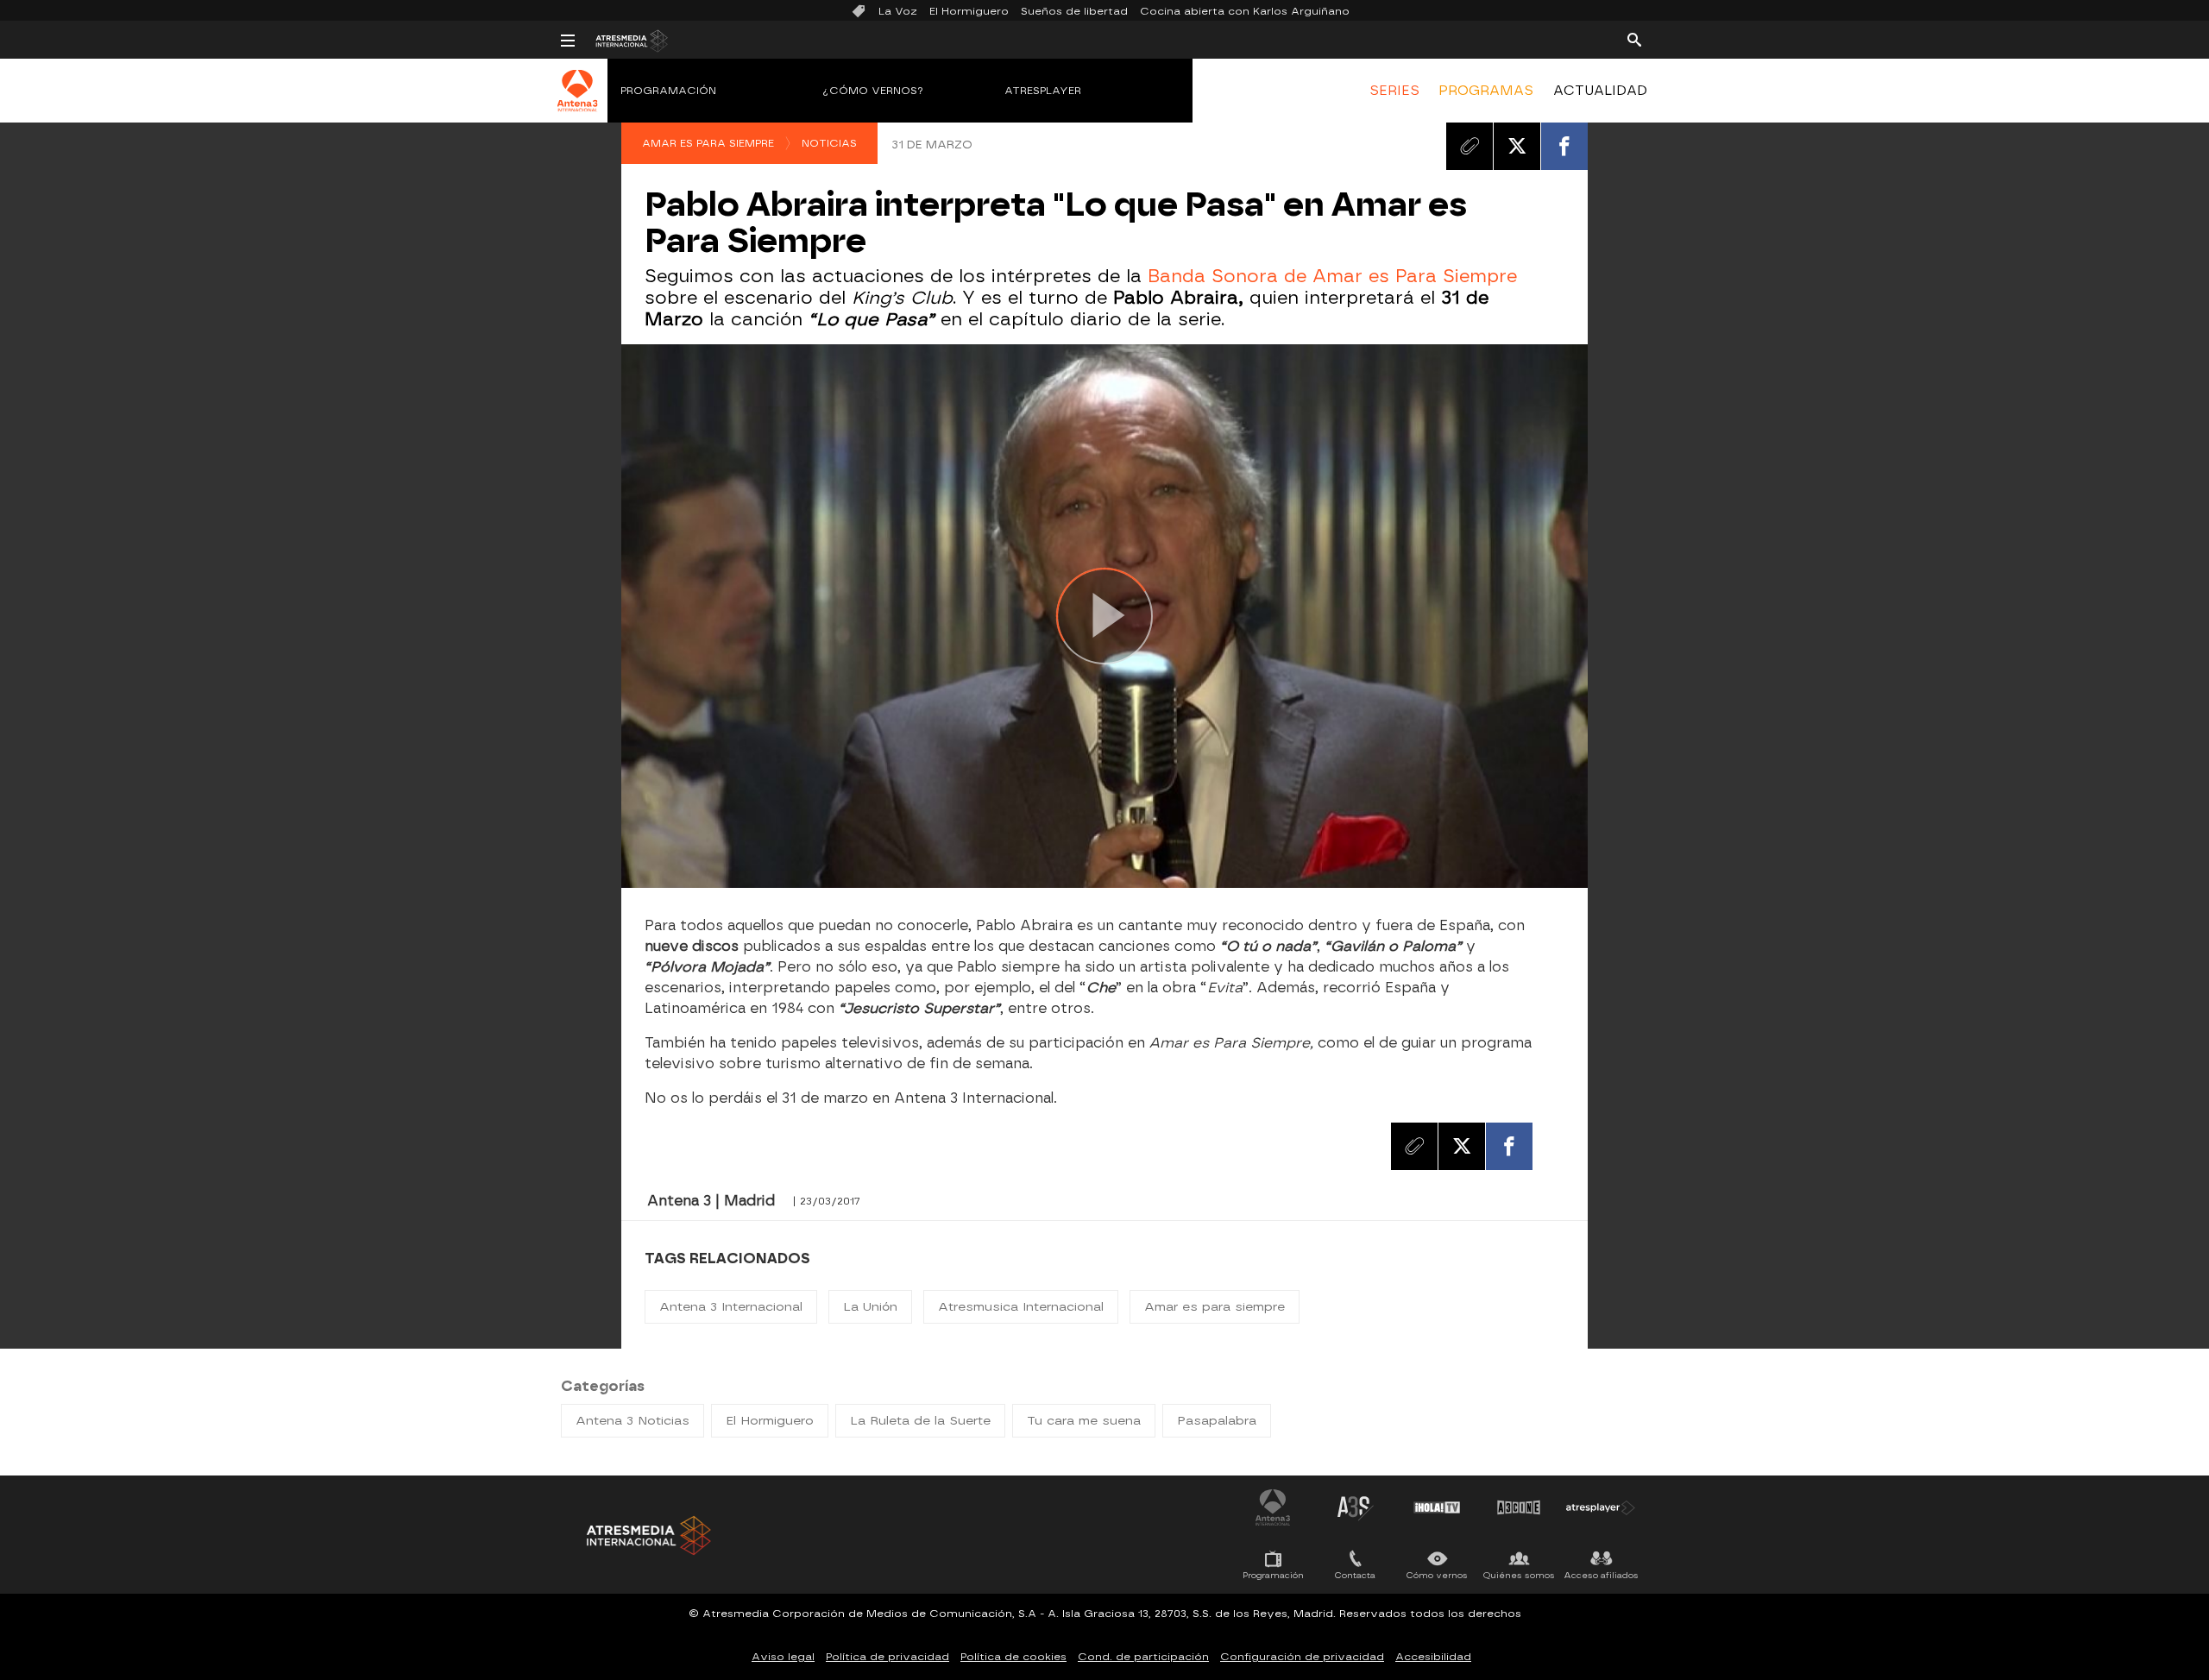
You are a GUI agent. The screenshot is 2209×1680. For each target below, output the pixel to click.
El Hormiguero (969, 11)
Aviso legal (783, 1657)
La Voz (898, 11)
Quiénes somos (1519, 1575)
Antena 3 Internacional (731, 1307)
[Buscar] (1634, 39)
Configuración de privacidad (1302, 1657)
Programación (668, 91)
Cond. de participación (1143, 1657)
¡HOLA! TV (1437, 1507)
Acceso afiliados (1601, 1575)
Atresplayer (1043, 91)
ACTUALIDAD (1600, 91)
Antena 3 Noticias (632, 1421)
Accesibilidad (1433, 1657)
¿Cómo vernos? (873, 91)
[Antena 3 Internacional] (578, 102)
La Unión (870, 1307)
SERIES (1394, 91)
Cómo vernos (1437, 1575)
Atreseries (1355, 1507)
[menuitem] (1394, 91)
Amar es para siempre (708, 143)
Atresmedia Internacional (647, 1535)
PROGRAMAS (1486, 91)
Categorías (603, 1386)
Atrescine (1519, 1507)
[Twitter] (1517, 146)
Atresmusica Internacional (1021, 1307)
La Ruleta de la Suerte (920, 1421)
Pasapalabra (1217, 1421)
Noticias (829, 143)
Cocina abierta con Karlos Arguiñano (1245, 11)
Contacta (1355, 1575)
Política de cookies (1013, 1657)
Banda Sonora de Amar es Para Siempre (1332, 276)
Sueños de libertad (1074, 11)
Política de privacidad (887, 1657)
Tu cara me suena (1084, 1421)
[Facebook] (1564, 146)
